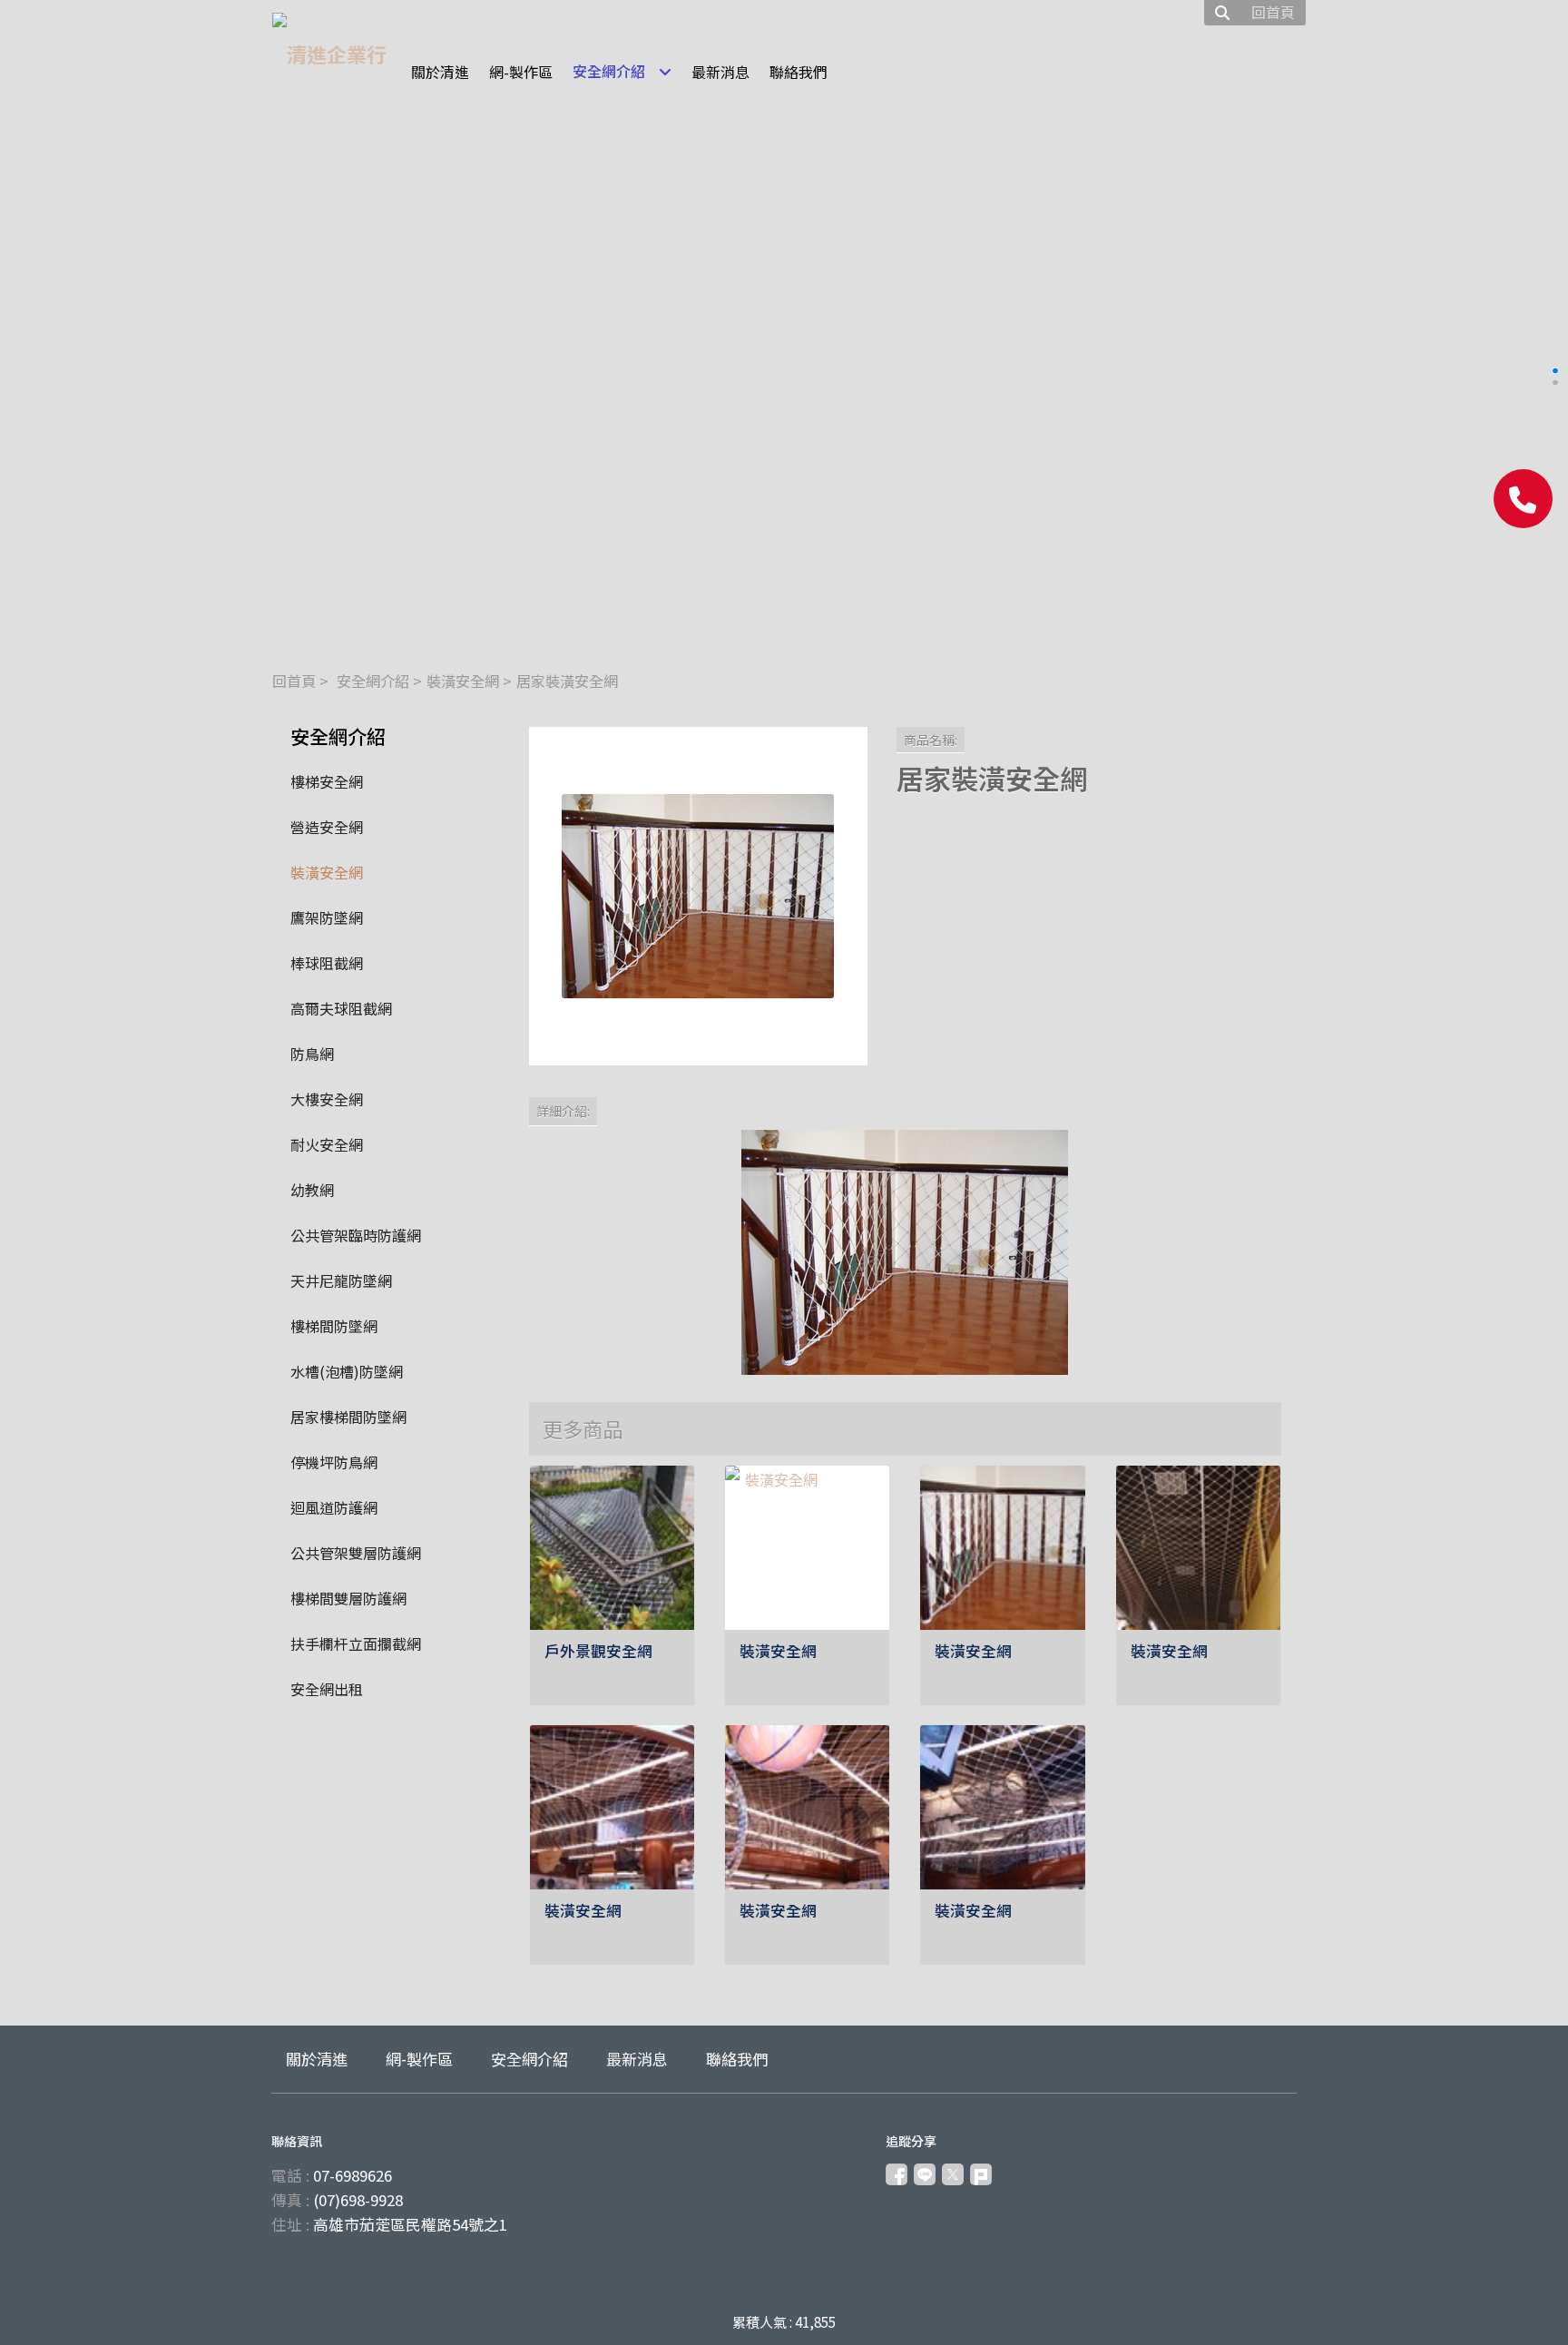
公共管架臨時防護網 (356, 1235)
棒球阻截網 (327, 963)
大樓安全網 (327, 1099)
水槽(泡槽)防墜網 (347, 1371)
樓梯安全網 (327, 781)
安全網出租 (327, 1689)
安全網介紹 (373, 681)
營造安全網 (327, 827)
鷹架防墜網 (327, 917)
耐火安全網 (327, 1144)
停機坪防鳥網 (334, 1462)
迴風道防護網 (334, 1507)
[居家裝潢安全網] (698, 896)
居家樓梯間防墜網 (348, 1417)
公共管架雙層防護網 (356, 1553)
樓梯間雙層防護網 (348, 1598)
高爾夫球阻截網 (341, 1008)
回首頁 (294, 681)
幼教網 (312, 1190)
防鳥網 (312, 1054)
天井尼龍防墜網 (341, 1280)
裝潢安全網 (463, 681)
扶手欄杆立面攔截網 (356, 1643)
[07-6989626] (1523, 499)
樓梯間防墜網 (334, 1326)
